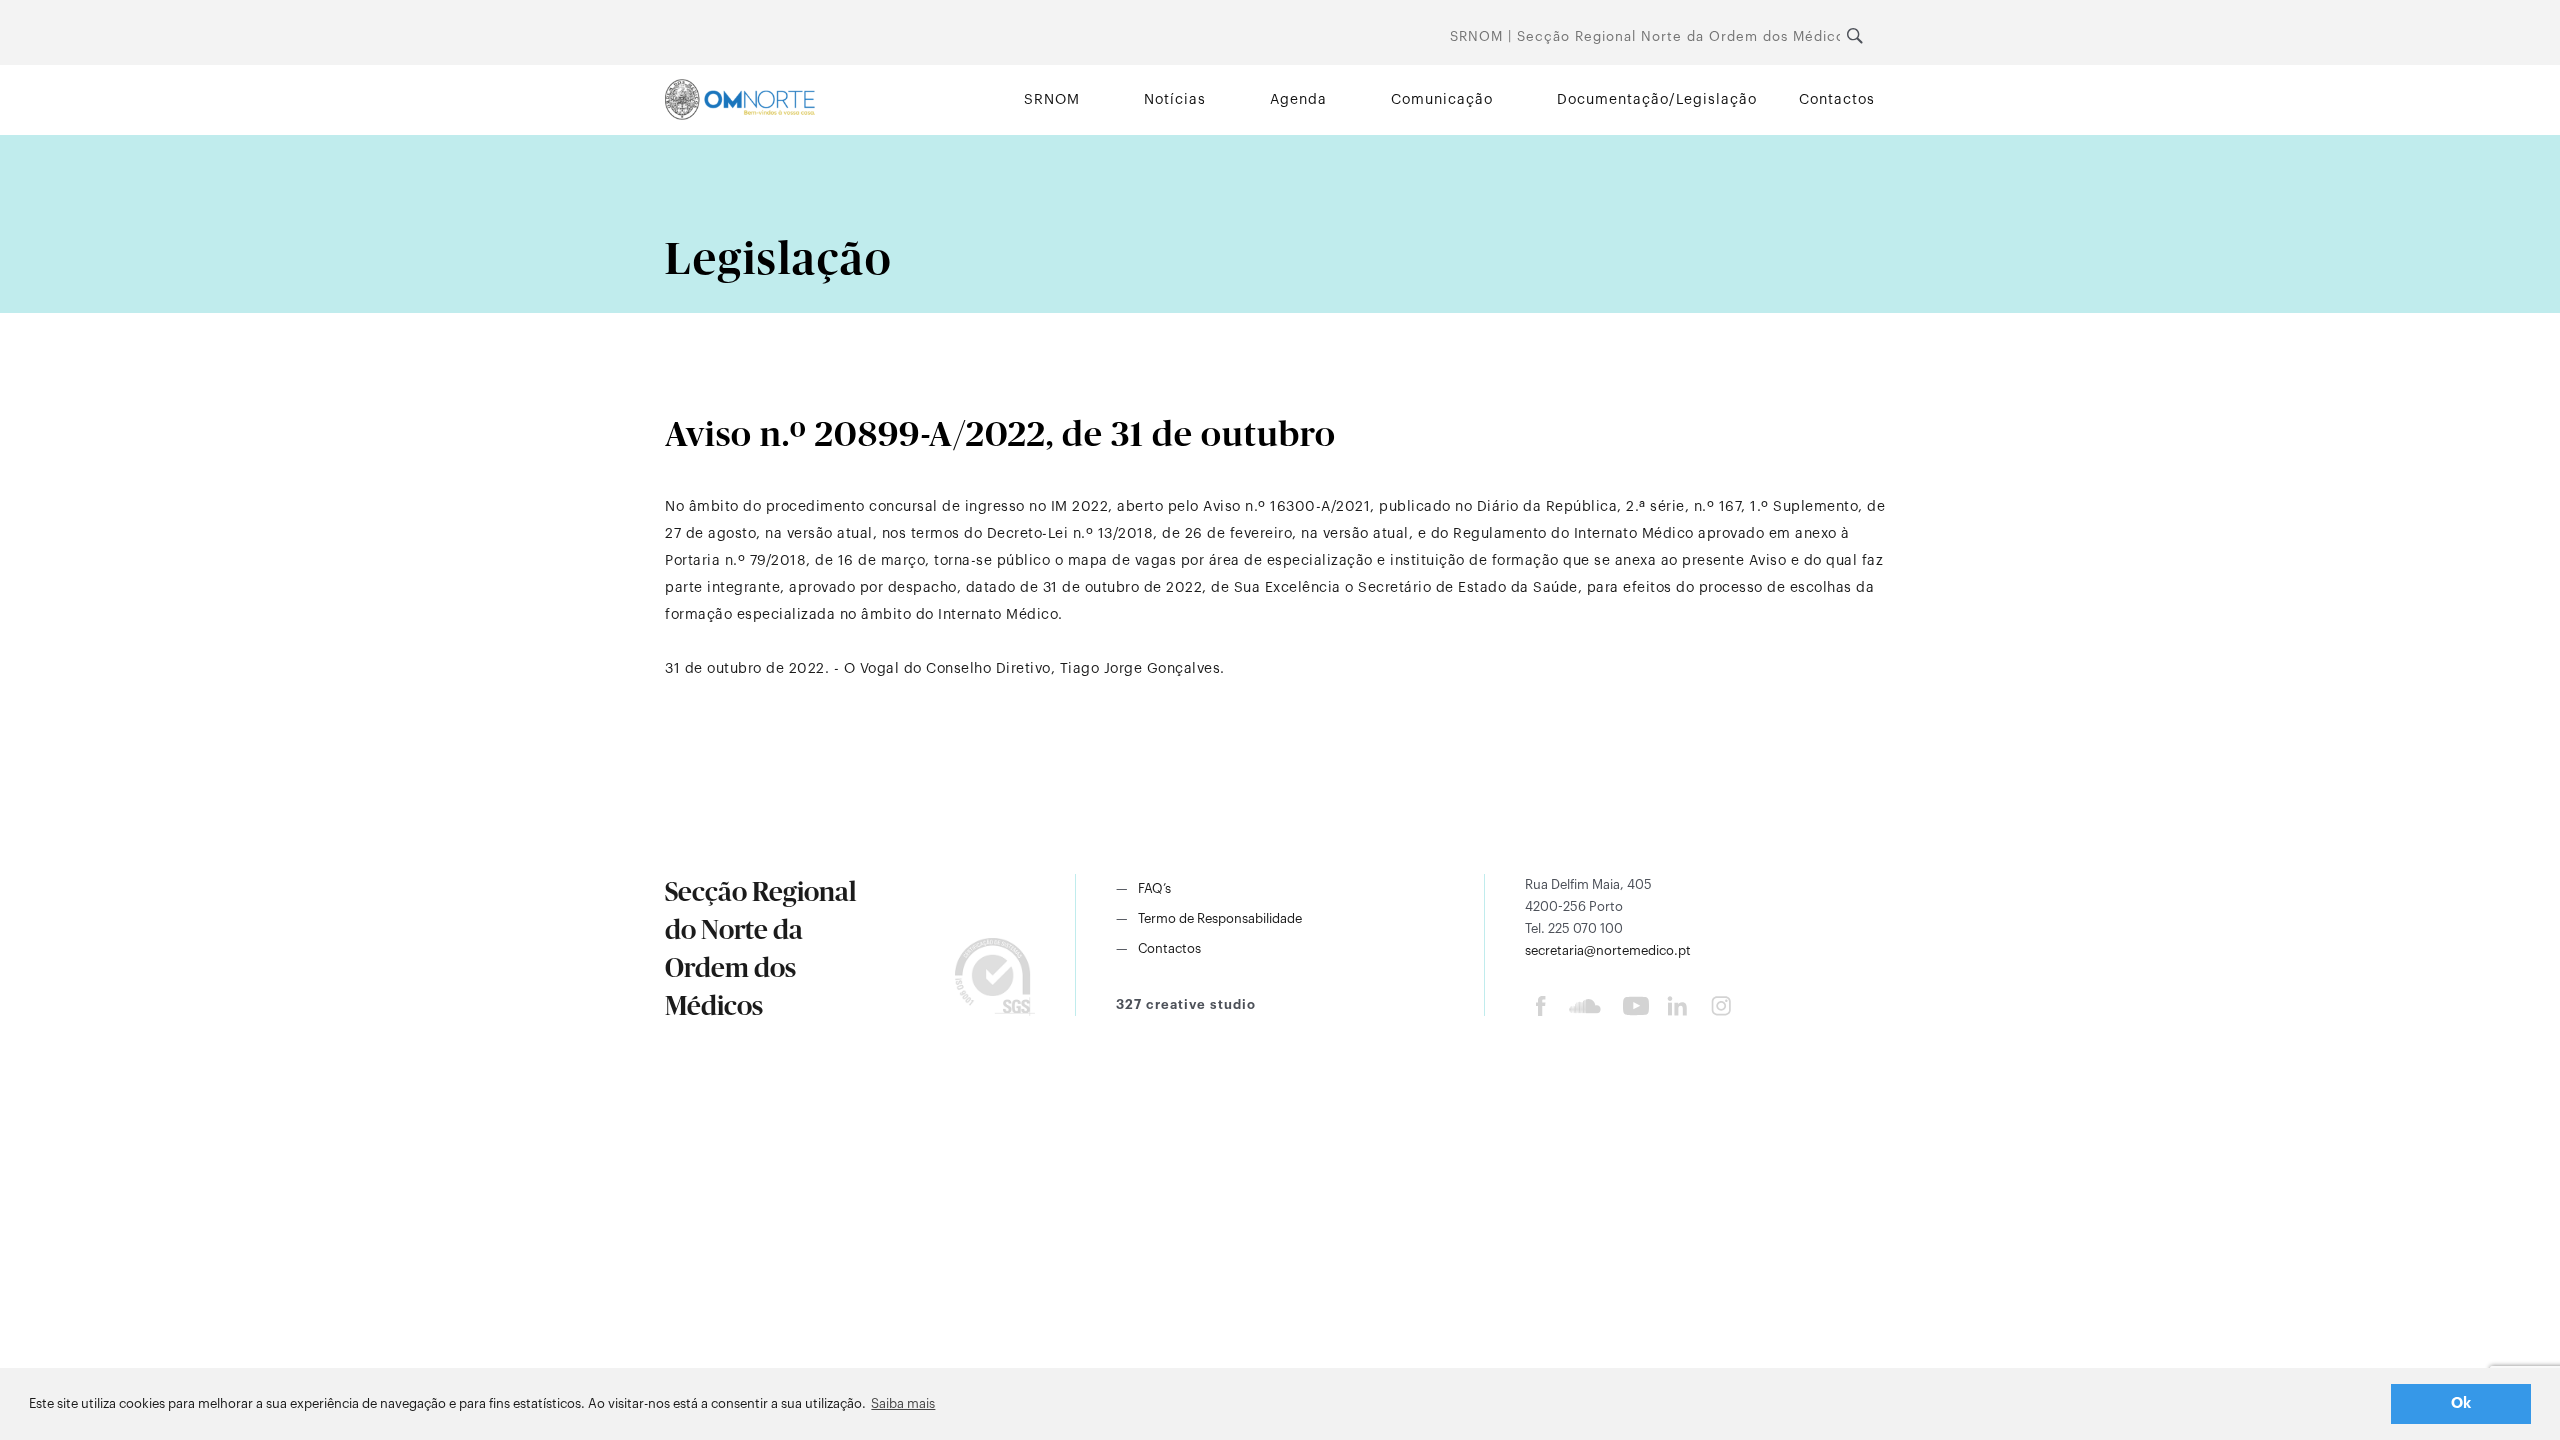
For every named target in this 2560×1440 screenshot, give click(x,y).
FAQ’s (1154, 888)
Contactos (1837, 100)
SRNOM (1052, 100)
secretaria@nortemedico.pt (1608, 950)
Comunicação (1442, 100)
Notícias (1175, 100)
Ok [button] (2461, 1403)
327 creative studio (1186, 1004)
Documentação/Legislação (1657, 100)
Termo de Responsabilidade (1220, 918)
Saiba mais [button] (903, 1403)
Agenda (1298, 100)
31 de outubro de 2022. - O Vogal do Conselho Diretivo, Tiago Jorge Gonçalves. (945, 669)
